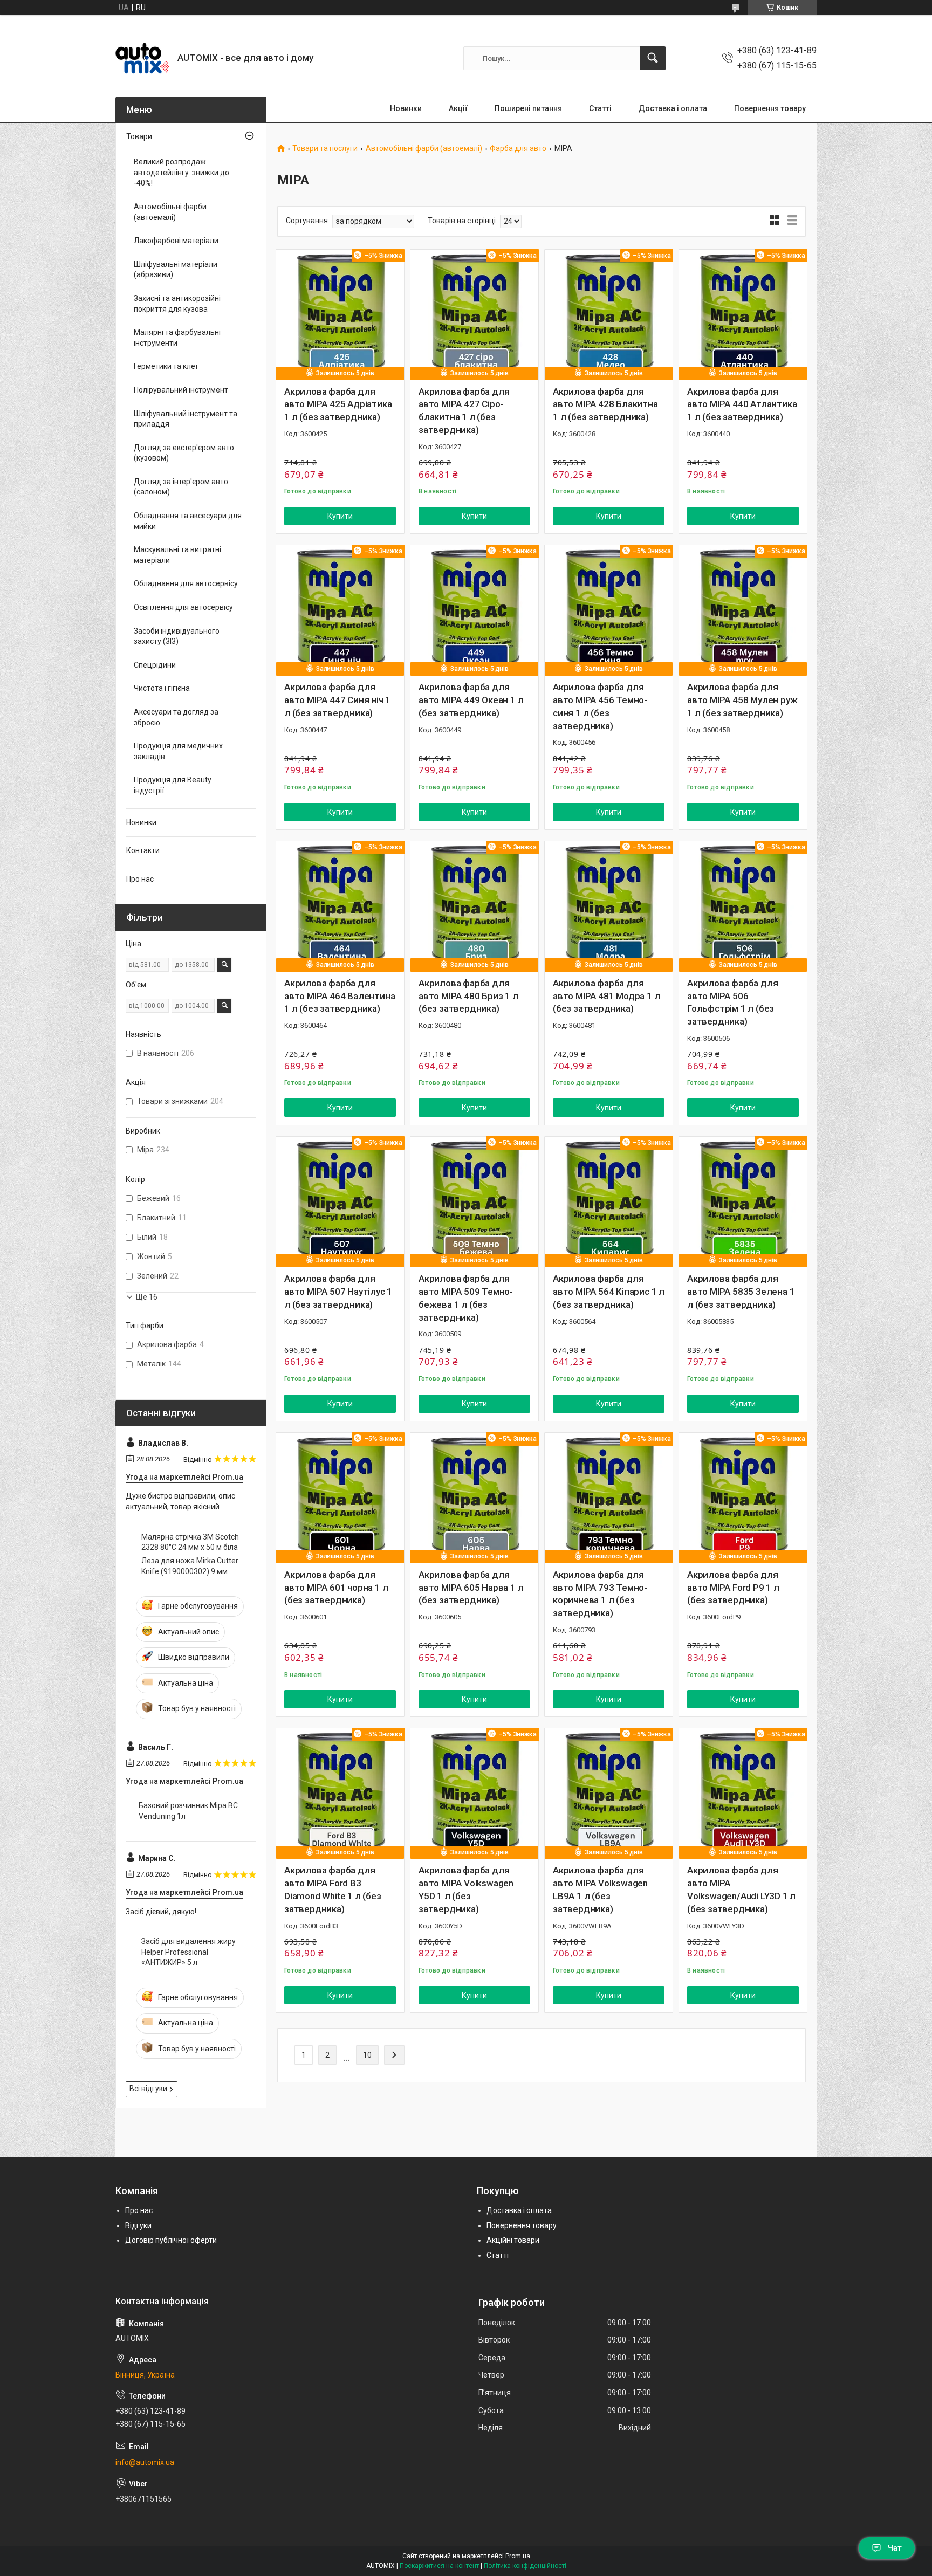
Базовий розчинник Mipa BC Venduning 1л (188, 1811)
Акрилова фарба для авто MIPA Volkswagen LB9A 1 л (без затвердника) (600, 1889)
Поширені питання (528, 108)
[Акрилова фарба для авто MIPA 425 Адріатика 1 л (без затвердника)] (340, 314)
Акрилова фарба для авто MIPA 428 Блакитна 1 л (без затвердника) (605, 404)
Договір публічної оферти (171, 2240)
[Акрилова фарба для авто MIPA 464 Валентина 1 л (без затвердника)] (340, 905)
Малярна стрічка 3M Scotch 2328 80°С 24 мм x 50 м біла (190, 1542)
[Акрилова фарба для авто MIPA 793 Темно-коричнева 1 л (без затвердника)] (609, 1497)
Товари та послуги (325, 149)
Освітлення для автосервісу (183, 607)
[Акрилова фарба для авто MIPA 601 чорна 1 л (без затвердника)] (340, 1497)
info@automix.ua (145, 2462)
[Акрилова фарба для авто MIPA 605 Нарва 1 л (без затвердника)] (474, 1497)
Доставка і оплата (673, 108)
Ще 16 (147, 1297)
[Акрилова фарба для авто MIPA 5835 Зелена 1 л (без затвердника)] (743, 1201)
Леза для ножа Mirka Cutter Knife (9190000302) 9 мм (190, 1566)
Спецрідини (155, 665)
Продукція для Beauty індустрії (173, 785)
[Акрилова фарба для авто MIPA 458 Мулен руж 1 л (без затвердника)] (743, 609)
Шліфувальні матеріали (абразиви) (176, 270)
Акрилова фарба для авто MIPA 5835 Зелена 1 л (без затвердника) (741, 1292)
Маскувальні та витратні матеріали (177, 555)
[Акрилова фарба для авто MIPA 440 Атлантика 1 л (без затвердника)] (743, 314)
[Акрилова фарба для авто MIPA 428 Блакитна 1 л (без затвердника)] (609, 314)
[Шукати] (653, 58)
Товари (139, 136)
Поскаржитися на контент (439, 2566)
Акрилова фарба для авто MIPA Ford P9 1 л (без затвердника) (733, 1588)
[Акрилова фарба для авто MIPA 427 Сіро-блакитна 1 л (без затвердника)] (474, 314)
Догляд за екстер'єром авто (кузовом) (184, 453)
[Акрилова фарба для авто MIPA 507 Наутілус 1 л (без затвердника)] (340, 1201)
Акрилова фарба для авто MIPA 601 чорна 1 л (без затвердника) (336, 1588)
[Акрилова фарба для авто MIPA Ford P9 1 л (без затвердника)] (743, 1497)
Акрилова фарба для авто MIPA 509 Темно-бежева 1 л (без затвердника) (466, 1298)
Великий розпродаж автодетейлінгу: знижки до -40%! (181, 172)
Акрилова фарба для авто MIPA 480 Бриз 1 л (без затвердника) (468, 996)
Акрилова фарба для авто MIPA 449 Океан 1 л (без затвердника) (471, 700)
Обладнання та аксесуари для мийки (188, 521)
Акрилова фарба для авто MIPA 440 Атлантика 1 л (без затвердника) (742, 404)
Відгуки (138, 2225)
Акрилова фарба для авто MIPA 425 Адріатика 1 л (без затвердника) (338, 404)
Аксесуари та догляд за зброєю (176, 717)
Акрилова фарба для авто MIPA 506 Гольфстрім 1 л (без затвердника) (732, 1002)
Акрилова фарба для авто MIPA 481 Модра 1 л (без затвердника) (606, 996)
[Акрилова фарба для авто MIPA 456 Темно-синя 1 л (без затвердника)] (609, 609)
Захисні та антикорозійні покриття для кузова (177, 304)
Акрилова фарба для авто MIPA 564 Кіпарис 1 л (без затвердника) (609, 1292)
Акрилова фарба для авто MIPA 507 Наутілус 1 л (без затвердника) (338, 1292)
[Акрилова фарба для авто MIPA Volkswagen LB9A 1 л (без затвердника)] (609, 1792)
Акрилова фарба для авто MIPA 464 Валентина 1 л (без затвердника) (340, 996)
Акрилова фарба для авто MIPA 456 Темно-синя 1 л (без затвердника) (600, 706)
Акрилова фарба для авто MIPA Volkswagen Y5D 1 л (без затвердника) (466, 1889)
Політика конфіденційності (525, 2566)
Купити (340, 516)
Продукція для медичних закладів (178, 751)
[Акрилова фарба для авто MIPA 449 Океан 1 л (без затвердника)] (474, 609)
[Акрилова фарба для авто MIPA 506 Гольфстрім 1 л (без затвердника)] (743, 905)
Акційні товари (513, 2240)
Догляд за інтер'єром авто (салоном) (181, 487)
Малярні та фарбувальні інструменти (177, 338)
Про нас (140, 879)
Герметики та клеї (166, 366)
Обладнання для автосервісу (186, 583)
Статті (600, 108)
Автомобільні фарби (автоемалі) (424, 149)
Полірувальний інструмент (181, 390)
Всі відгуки (148, 2089)
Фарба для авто (518, 149)
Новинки (406, 108)
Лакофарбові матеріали (176, 241)
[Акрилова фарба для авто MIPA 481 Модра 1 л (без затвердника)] (609, 905)
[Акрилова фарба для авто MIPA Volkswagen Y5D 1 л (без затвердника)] (474, 1792)
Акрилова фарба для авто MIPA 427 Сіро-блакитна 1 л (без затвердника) (464, 411)
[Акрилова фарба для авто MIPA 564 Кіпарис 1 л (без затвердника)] (609, 1201)
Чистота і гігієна (162, 688)
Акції (458, 108)
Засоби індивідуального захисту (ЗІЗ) (177, 636)
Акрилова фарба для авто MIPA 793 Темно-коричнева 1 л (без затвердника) (600, 1594)
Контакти (143, 850)
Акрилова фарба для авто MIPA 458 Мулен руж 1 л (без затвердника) (742, 700)
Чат (895, 2548)
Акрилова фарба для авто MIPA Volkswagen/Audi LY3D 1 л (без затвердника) (741, 1889)
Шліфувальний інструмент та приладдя (186, 419)
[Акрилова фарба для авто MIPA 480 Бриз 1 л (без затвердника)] (474, 905)
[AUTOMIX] (142, 58)
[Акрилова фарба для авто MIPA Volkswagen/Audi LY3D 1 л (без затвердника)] (743, 1792)
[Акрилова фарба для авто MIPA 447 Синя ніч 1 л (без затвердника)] (340, 609)
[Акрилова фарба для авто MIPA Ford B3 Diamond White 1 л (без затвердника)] (340, 1792)
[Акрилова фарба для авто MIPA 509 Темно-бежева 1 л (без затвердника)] (474, 1201)
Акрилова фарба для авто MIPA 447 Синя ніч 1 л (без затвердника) (337, 700)
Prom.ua (518, 2556)
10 (367, 2055)
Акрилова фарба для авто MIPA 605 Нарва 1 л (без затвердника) (471, 1588)
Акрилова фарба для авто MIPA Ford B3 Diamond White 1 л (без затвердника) (333, 1889)
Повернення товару (770, 108)
